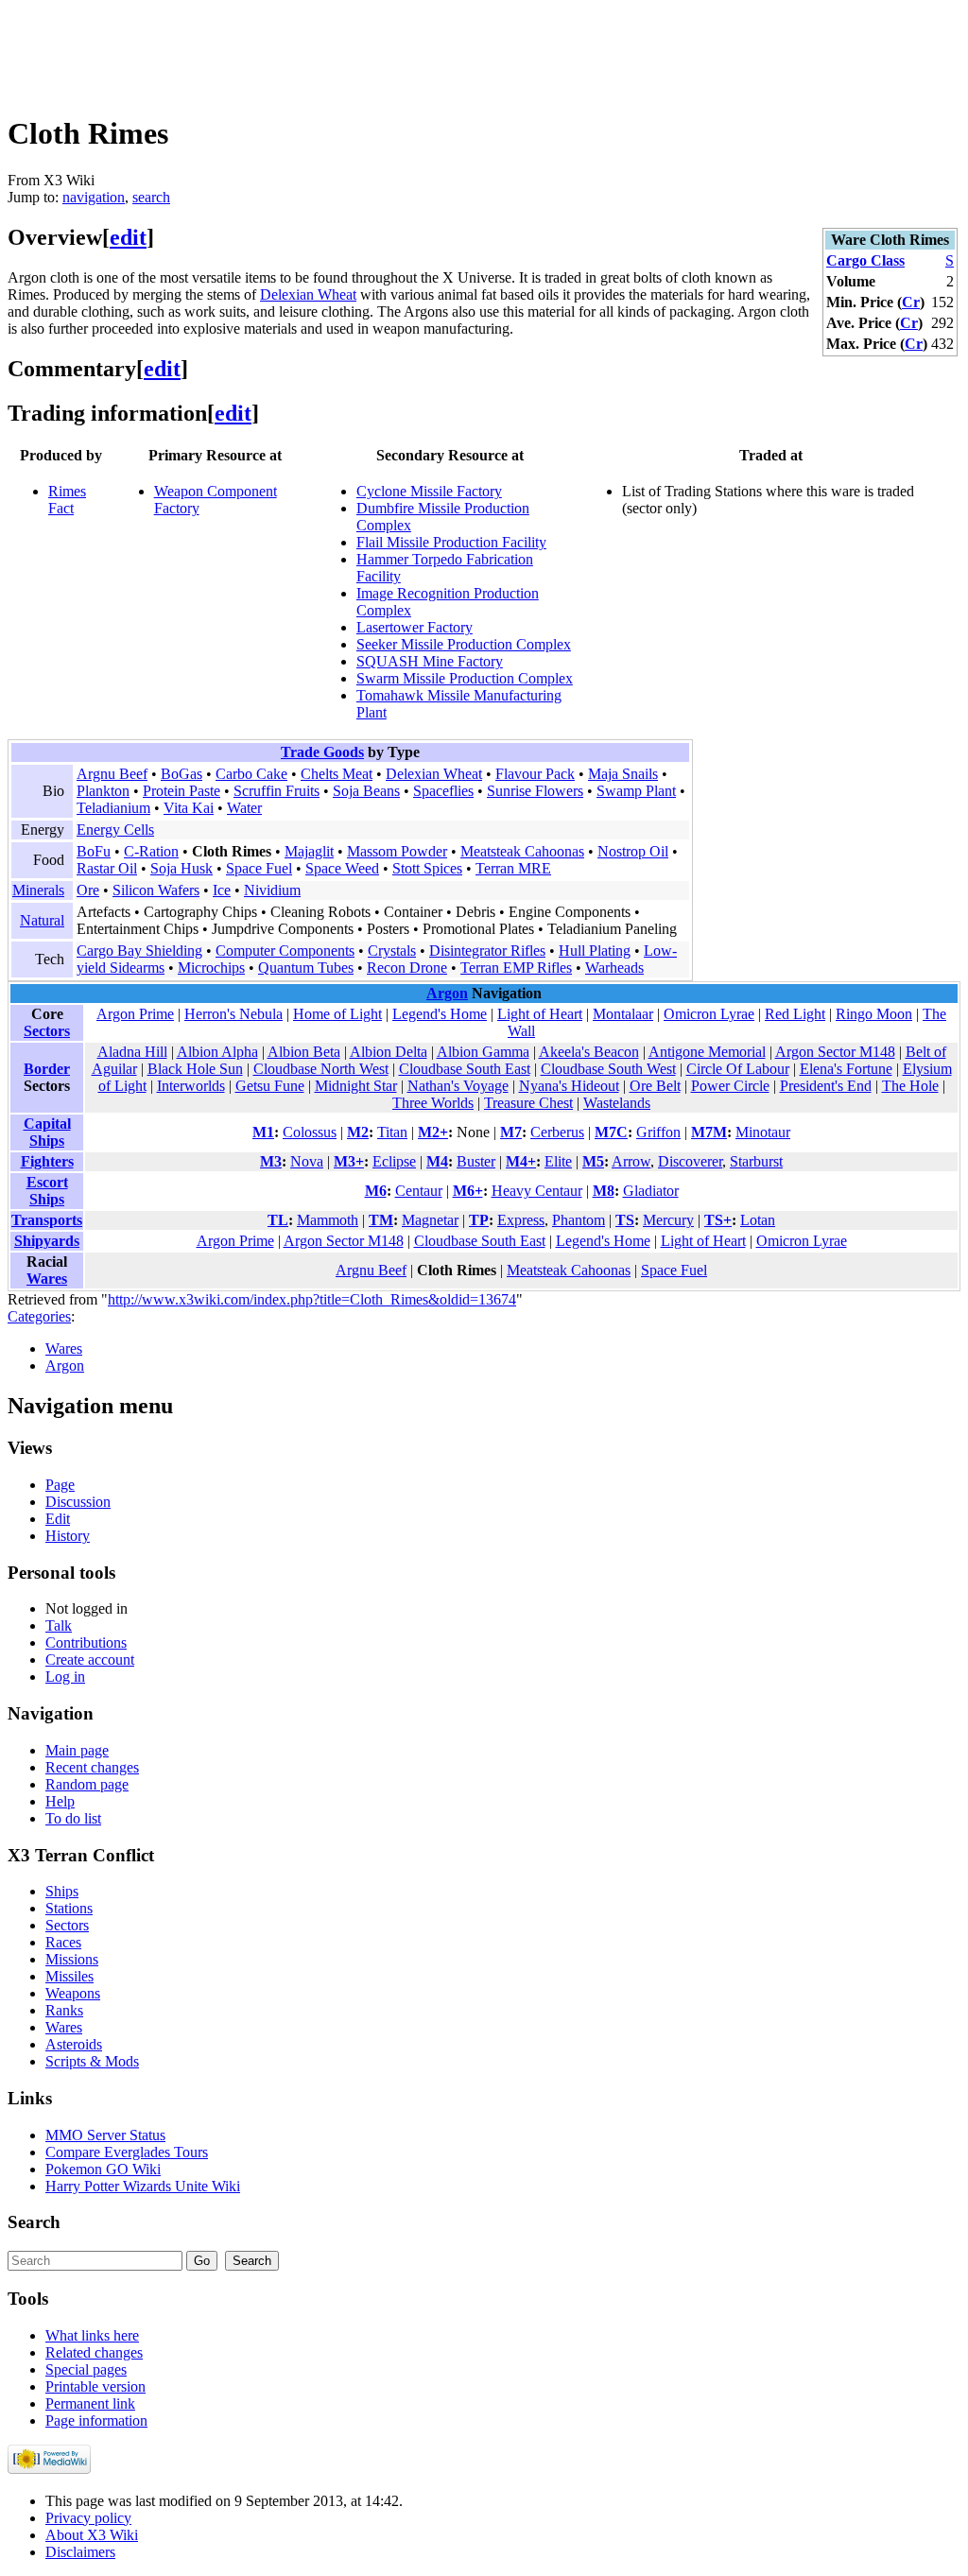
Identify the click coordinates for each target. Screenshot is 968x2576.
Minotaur (763, 1132)
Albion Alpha (217, 1052)
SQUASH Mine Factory (430, 661)
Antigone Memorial (707, 1052)
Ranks (64, 2010)
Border (47, 1069)
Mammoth (328, 1220)
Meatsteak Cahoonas (522, 851)
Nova (307, 1161)
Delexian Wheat (308, 294)
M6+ (468, 1191)
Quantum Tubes (306, 968)
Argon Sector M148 (835, 1052)
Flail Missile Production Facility (451, 542)
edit (128, 237)
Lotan (758, 1220)
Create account (90, 1660)
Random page (87, 1784)
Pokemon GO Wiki (103, 2169)
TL (278, 1220)
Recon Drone (407, 968)
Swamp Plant (636, 791)
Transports (47, 1220)
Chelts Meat (337, 774)
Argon (447, 993)
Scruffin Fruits (277, 791)
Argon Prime (135, 1014)
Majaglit (309, 851)
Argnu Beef (112, 774)
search (151, 197)
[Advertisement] (352, 50)
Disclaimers (80, 2552)
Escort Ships (47, 1191)
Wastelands (617, 1103)
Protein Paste (181, 791)
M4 (437, 1161)
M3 (271, 1161)
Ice (222, 890)
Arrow (631, 1161)
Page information (96, 2420)
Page (60, 1485)
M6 (376, 1191)
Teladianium (113, 808)
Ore (88, 890)
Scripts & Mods (92, 2061)
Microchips (211, 968)
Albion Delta (389, 1052)
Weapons (73, 1993)
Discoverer (690, 1161)
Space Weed (342, 868)
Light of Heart (540, 1014)
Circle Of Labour (738, 1069)
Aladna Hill (132, 1052)
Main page (77, 1750)
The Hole (910, 1086)
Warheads (614, 968)
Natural (42, 920)
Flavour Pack (535, 774)
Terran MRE (513, 868)
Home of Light (337, 1014)
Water (244, 808)
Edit (58, 1519)
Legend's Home (440, 1014)
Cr (911, 302)
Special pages (86, 2369)
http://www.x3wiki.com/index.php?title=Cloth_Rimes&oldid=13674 (312, 1299)
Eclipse (394, 1161)
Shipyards (47, 1241)
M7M (709, 1132)
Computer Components (285, 951)
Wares (47, 1279)
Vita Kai (189, 808)
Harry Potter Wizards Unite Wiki (143, 2186)
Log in (65, 1677)
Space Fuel (259, 868)
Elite (558, 1161)
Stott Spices (427, 868)
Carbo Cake (251, 774)
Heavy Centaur (537, 1191)
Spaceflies (443, 791)
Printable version (95, 2386)
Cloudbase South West (608, 1069)
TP (479, 1220)
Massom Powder (397, 851)
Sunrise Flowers (535, 791)
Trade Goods (322, 752)
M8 (604, 1191)
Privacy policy (88, 2518)
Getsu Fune (270, 1086)
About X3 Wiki (92, 2535)
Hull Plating (595, 951)
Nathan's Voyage (458, 1086)
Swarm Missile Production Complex (465, 678)
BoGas (181, 774)
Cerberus (557, 1132)
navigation (94, 197)
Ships (62, 1891)
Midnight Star (356, 1086)
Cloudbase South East (465, 1069)
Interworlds (191, 1086)
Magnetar (430, 1220)
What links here (92, 2335)
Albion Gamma (483, 1052)
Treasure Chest (528, 1103)
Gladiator (651, 1191)
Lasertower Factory (415, 627)
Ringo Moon (874, 1014)
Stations (69, 1908)
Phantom (579, 1220)
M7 (511, 1132)
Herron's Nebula (233, 1014)
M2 (358, 1132)
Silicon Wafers (156, 890)
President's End (826, 1086)
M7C (611, 1132)
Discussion (78, 1502)
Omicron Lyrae (709, 1014)
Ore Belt (655, 1086)
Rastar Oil (107, 868)
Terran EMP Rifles (516, 968)
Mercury (668, 1220)
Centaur (419, 1191)
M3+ (349, 1161)
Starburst (756, 1161)
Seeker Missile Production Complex (464, 644)
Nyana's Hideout (569, 1086)
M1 (263, 1132)
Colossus (310, 1132)
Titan (392, 1132)
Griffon (658, 1132)
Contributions (86, 1642)
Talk (59, 1625)
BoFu (94, 851)
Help (60, 1801)
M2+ (433, 1132)
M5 (593, 1161)
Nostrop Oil (633, 851)
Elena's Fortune (846, 1069)
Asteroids (74, 2044)
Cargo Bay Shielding (139, 951)
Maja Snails (623, 774)
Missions (72, 1959)
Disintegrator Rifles (487, 951)
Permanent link (90, 2403)
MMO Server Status (105, 2135)
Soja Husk (181, 868)
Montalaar (623, 1014)
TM (381, 1220)
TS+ (718, 1220)
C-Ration (151, 851)
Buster (476, 1161)
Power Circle (730, 1086)
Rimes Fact (67, 500)
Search (34, 2222)
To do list (73, 1818)
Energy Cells (115, 830)
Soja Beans (366, 791)
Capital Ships (47, 1132)
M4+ (521, 1161)
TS (625, 1220)
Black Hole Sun (195, 1069)
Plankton (103, 791)
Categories (39, 1316)
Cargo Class (865, 260)
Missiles (69, 1976)
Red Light (795, 1014)
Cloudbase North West (321, 1069)
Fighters (47, 1161)
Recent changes (92, 1767)
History (68, 1536)
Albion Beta (304, 1052)
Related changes (94, 2352)
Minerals (38, 890)
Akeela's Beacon (589, 1052)
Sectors (47, 1031)
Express (521, 1220)
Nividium (272, 890)
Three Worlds (433, 1103)
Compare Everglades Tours (127, 2152)
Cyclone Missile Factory (429, 491)
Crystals (392, 951)
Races (63, 1942)
